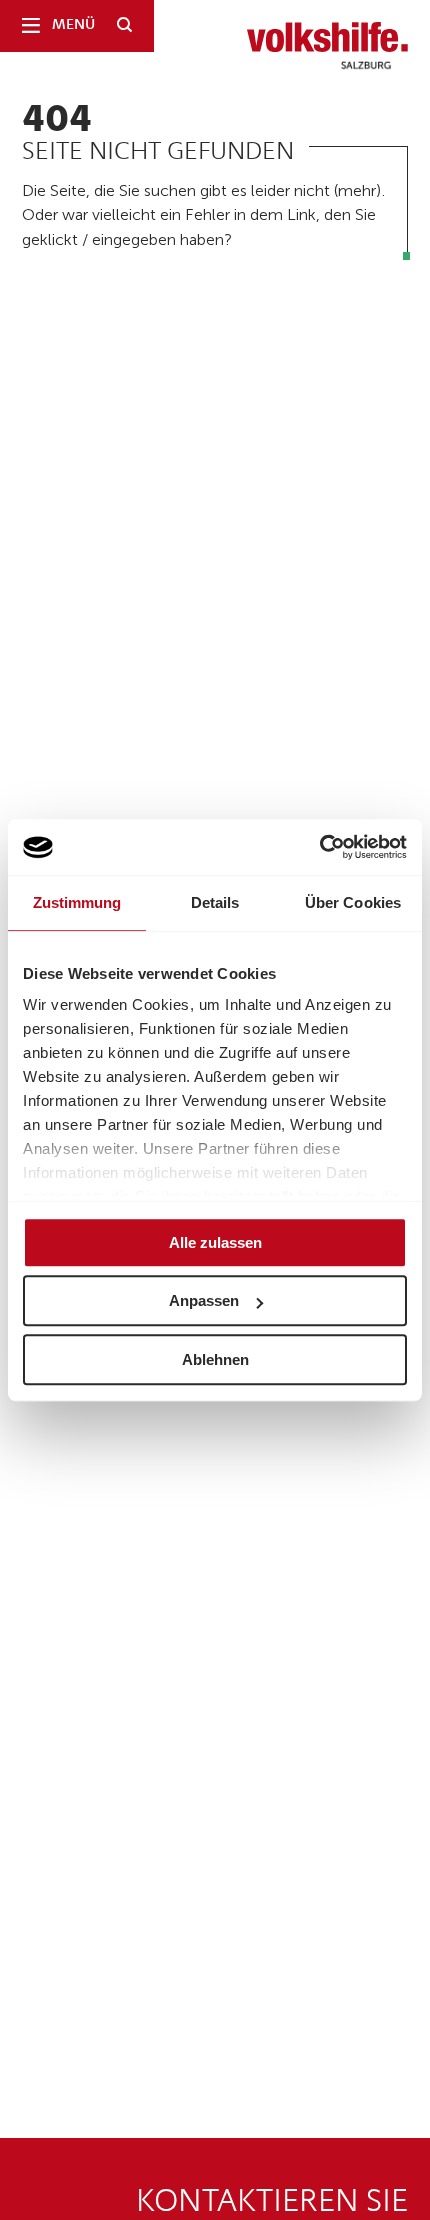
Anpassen (204, 1300)
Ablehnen (215, 1359)
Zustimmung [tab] (77, 902)
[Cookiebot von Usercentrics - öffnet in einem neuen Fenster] (319, 847)
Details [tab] (215, 902)
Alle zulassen (215, 1242)
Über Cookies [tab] (353, 902)
